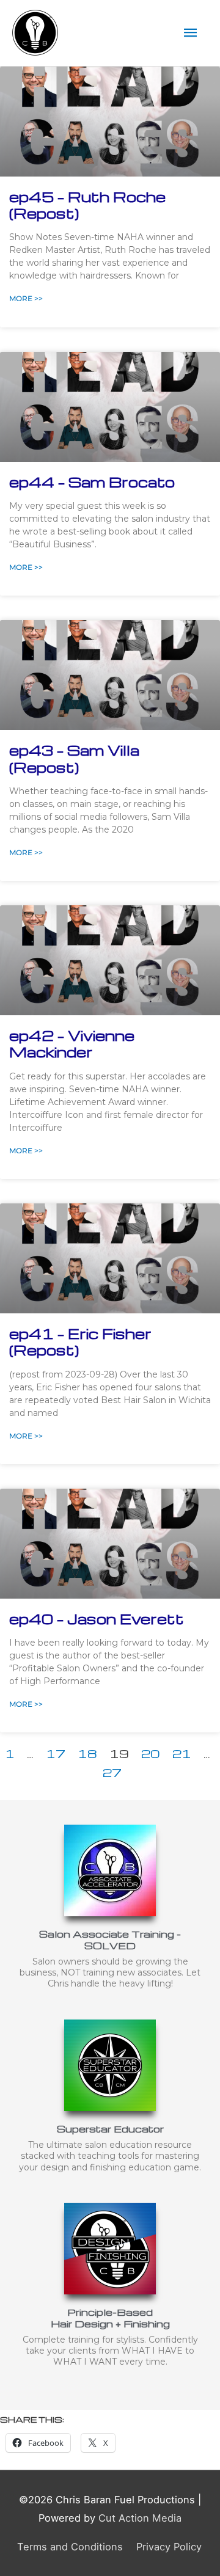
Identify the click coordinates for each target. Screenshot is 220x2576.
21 (182, 1753)
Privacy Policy (169, 2547)
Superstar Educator (110, 2129)
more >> (26, 298)
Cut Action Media (140, 2518)
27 (112, 1772)
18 (87, 1753)
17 (56, 1753)
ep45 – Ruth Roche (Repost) (87, 205)
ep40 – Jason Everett (97, 1619)
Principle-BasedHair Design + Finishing (110, 2318)
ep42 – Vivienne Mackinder (72, 1044)
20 (151, 1753)
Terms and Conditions (70, 2547)
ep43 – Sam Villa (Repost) (74, 758)
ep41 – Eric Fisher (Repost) (80, 1342)
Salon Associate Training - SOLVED (110, 1939)
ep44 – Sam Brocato (92, 482)
